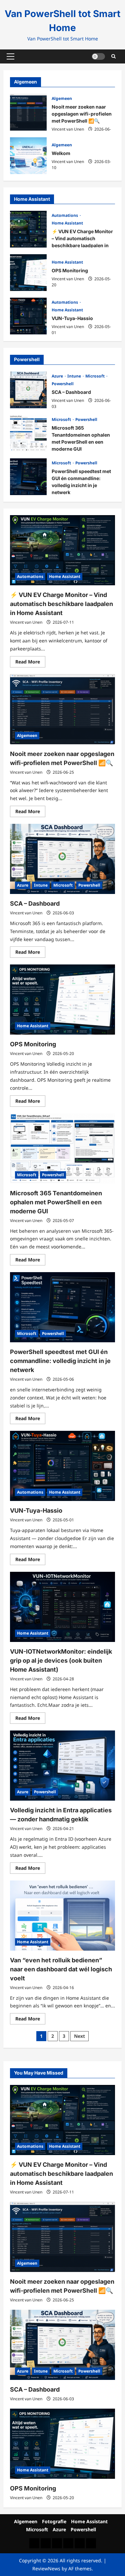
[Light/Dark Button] (98, 56)
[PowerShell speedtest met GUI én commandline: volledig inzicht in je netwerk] (62, 1307)
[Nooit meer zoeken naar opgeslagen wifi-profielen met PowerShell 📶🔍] (62, 709)
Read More (30, 663)
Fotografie (54, 2521)
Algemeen (62, 98)
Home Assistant (67, 223)
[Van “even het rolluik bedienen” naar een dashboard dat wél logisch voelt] (62, 1916)
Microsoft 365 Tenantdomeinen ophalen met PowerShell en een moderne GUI (28, 433)
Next (79, 2036)
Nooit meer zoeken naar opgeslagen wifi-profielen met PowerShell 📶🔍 (28, 112)
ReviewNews (46, 2568)
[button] (10, 56)
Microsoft (95, 376)
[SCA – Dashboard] (62, 859)
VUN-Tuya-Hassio (28, 316)
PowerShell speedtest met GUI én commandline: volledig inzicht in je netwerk (28, 477)
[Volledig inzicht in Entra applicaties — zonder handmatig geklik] (62, 1766)
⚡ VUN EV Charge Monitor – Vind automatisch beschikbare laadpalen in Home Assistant (28, 229)
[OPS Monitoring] (62, 1000)
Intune (75, 376)
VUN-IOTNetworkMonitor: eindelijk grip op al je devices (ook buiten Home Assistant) (61, 1660)
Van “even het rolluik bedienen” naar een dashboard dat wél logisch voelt (61, 1969)
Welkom (28, 156)
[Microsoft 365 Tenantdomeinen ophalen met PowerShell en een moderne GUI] (62, 1149)
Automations (65, 215)
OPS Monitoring (28, 273)
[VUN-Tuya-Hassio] (62, 1466)
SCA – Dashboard (28, 390)
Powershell (63, 384)
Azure (58, 376)
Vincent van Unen (68, 129)
